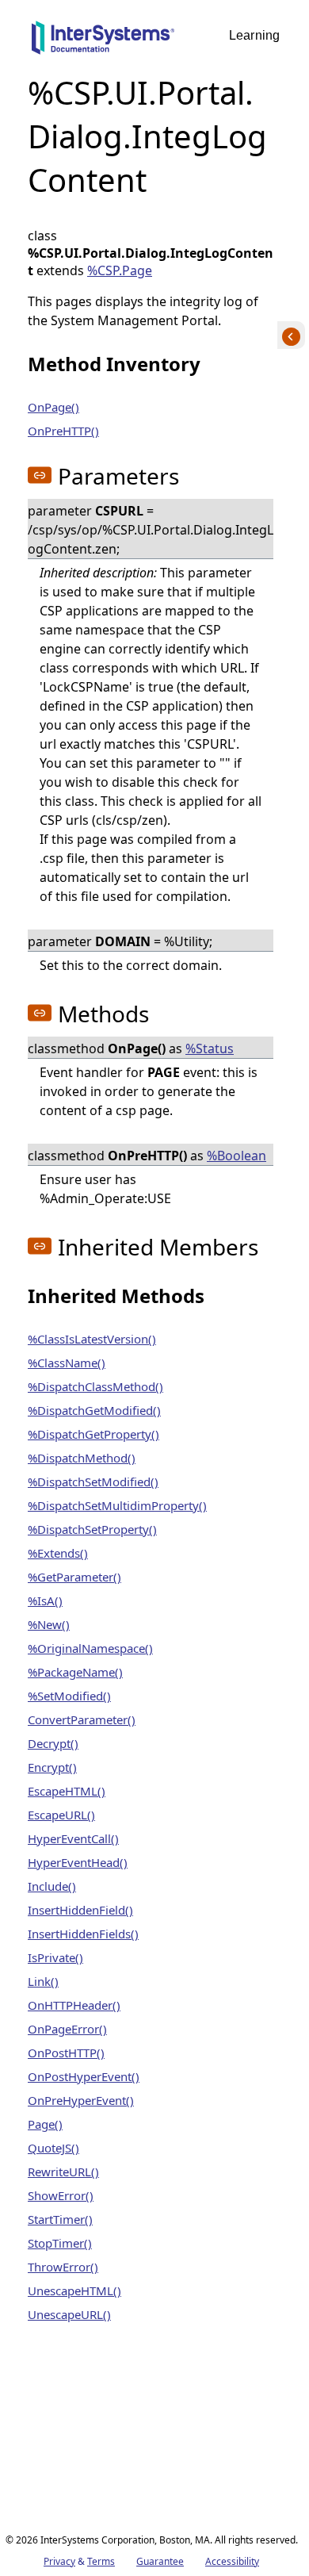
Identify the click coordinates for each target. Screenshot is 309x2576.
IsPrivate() (55, 1957)
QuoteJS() (53, 2148)
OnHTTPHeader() (74, 2005)
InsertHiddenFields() (83, 1934)
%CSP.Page (120, 270)
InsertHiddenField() (80, 1910)
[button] (40, 475)
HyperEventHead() (78, 1862)
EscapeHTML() (67, 1791)
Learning (254, 35)
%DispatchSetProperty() (92, 1529)
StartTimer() (60, 2219)
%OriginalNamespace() (90, 1648)
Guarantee (160, 2561)
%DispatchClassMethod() (95, 1386)
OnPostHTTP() (66, 2053)
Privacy (59, 2561)
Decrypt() (53, 1743)
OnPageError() (67, 2029)
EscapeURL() (61, 1815)
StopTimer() (60, 2243)
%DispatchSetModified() (93, 1482)
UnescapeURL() (69, 2314)
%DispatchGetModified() (94, 1410)
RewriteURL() (63, 2172)
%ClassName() (67, 1363)
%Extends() (58, 1553)
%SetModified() (69, 1696)
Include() (52, 1886)
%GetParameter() (74, 1577)
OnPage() (53, 407)
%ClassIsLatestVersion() (92, 1339)
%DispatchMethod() (82, 1458)
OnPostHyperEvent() (84, 2076)
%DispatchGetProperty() (93, 1434)
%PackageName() (75, 1672)
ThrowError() (63, 2267)
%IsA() (45, 1600)
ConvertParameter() (82, 1719)
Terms (101, 2561)
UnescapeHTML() (74, 2290)
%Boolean (237, 1156)
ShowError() (61, 2195)
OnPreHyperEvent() (81, 2100)
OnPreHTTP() (63, 431)
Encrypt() (52, 1767)
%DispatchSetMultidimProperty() (117, 1505)
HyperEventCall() (73, 1838)
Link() (43, 1981)
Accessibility (232, 2561)
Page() (45, 2124)
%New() (49, 1624)
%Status (210, 1048)
